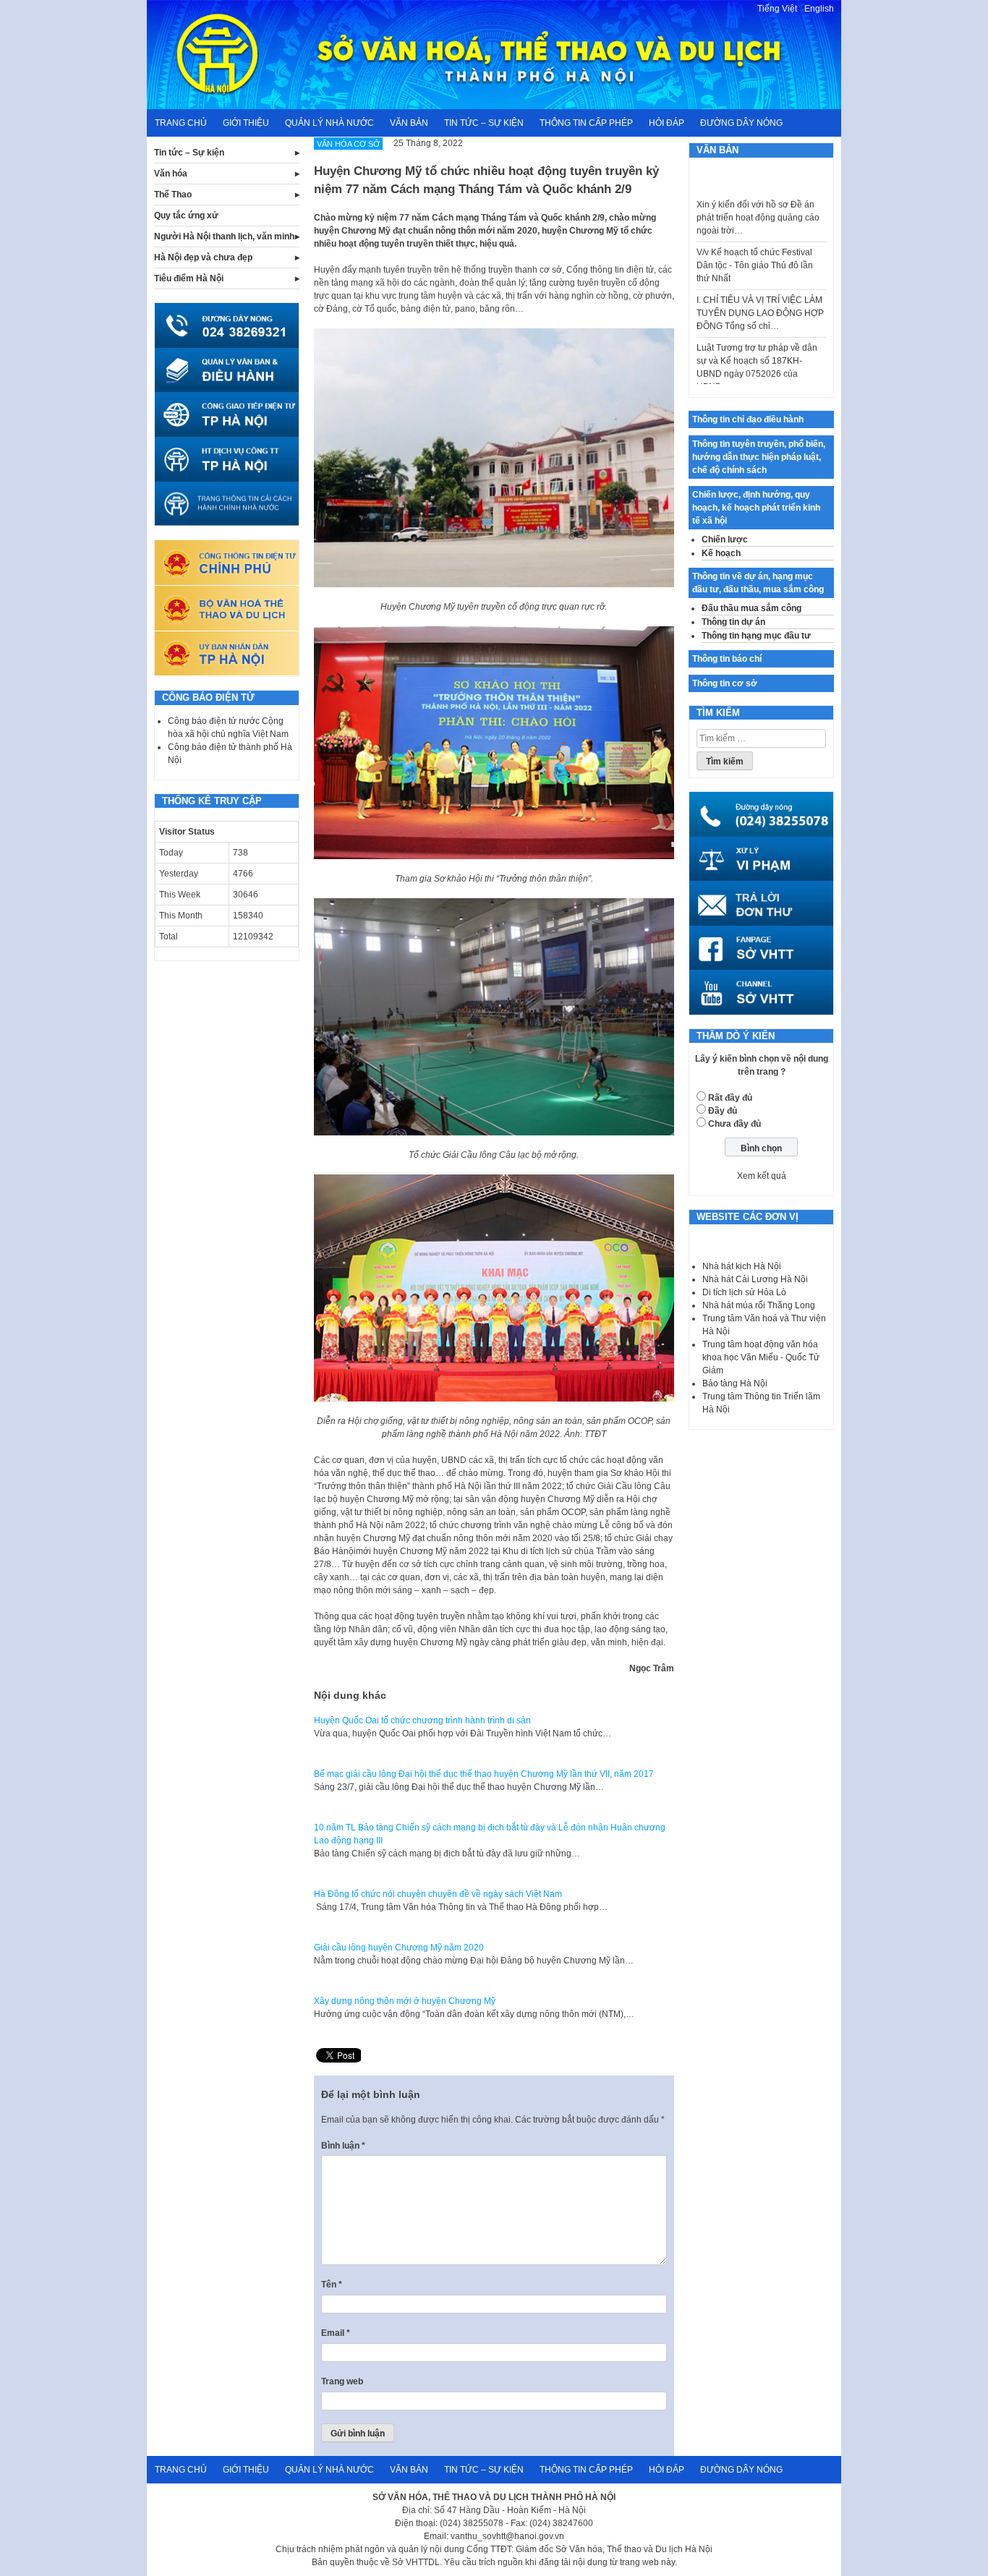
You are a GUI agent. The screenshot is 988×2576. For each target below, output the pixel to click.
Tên (332, 2285)
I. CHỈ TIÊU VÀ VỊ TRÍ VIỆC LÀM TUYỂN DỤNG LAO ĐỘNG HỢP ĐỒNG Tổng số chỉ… (760, 283)
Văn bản (409, 123)
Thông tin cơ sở (725, 683)
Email (336, 2333)
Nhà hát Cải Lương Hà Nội (755, 1279)
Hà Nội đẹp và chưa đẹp (203, 257)
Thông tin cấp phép (586, 123)
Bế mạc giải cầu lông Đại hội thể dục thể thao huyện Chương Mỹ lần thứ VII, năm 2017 (484, 1774)
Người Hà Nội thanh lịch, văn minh (224, 236)
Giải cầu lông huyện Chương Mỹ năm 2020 (399, 1948)
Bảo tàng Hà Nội (735, 1383)
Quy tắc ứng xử (186, 216)
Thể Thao (173, 195)
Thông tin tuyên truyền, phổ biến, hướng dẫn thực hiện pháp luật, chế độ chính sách (759, 457)
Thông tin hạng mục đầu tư (756, 636)
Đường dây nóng (741, 123)
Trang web (342, 2381)
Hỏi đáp (667, 123)
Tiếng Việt (777, 9)
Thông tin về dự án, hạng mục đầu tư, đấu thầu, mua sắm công (758, 583)
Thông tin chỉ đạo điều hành (748, 419)
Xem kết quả (762, 1176)
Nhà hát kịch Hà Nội (742, 1266)
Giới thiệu (246, 123)
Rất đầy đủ (730, 1098)
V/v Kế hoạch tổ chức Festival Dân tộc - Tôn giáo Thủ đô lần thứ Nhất (755, 236)
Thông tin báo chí (727, 659)
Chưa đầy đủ (734, 1124)
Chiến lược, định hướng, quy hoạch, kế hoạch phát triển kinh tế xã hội (756, 508)
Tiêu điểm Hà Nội (189, 278)
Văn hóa (171, 174)
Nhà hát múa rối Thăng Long (759, 1305)
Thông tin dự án (733, 622)
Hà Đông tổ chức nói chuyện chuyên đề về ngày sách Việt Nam (438, 1894)
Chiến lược (725, 539)
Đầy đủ (723, 1111)
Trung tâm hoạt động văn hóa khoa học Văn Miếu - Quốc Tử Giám (761, 1357)
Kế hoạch (721, 553)
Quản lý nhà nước (329, 123)
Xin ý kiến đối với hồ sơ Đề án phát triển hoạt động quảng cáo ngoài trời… (758, 188)
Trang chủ (181, 123)
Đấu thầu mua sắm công (751, 608)
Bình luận (343, 2146)
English (819, 9)
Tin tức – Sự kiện (484, 123)
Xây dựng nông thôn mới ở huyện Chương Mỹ (405, 2001)
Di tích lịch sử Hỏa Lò (744, 1292)
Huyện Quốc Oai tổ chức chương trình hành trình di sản (422, 1720)
